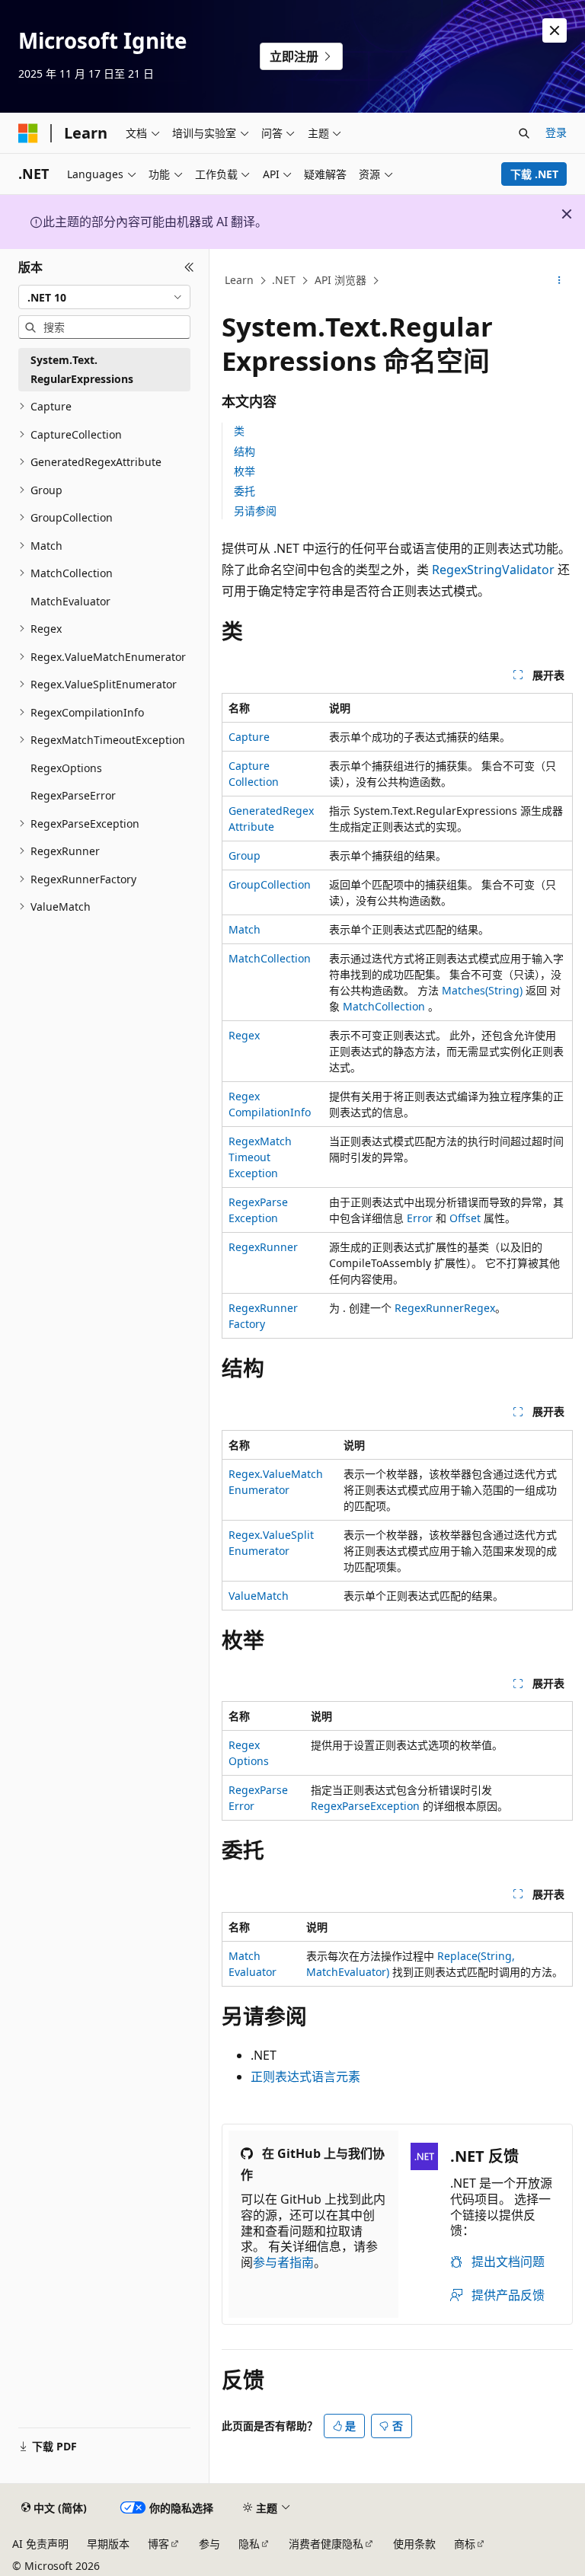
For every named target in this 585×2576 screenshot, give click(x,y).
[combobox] (104, 297)
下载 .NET (534, 174)
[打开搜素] (524, 133)
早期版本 (108, 2544)
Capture (249, 737)
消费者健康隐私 (326, 2544)
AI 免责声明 (40, 2544)
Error (420, 1218)
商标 (465, 2544)
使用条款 (414, 2544)
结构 (245, 451)
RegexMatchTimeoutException (260, 1157)
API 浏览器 (340, 280)
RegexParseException (365, 1806)
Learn (239, 280)
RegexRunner (263, 1247)
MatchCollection (270, 958)
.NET (284, 280)
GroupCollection (270, 884)
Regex (244, 1035)
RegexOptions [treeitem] (66, 768)
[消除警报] (555, 30)
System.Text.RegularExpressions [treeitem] (82, 369)
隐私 (249, 2544)
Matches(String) (482, 990)
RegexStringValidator (493, 570)
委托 (245, 491)
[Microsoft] (28, 133)
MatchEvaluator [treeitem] (70, 601)
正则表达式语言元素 (305, 2076)
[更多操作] (559, 281)
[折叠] (189, 267)
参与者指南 (283, 2262)
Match (245, 929)
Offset (465, 1218)
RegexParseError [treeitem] (73, 795)
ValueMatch (259, 1596)
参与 (209, 2544)
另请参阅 (255, 511)
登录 (556, 132)
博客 (158, 2544)
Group (245, 855)
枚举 (245, 471)
